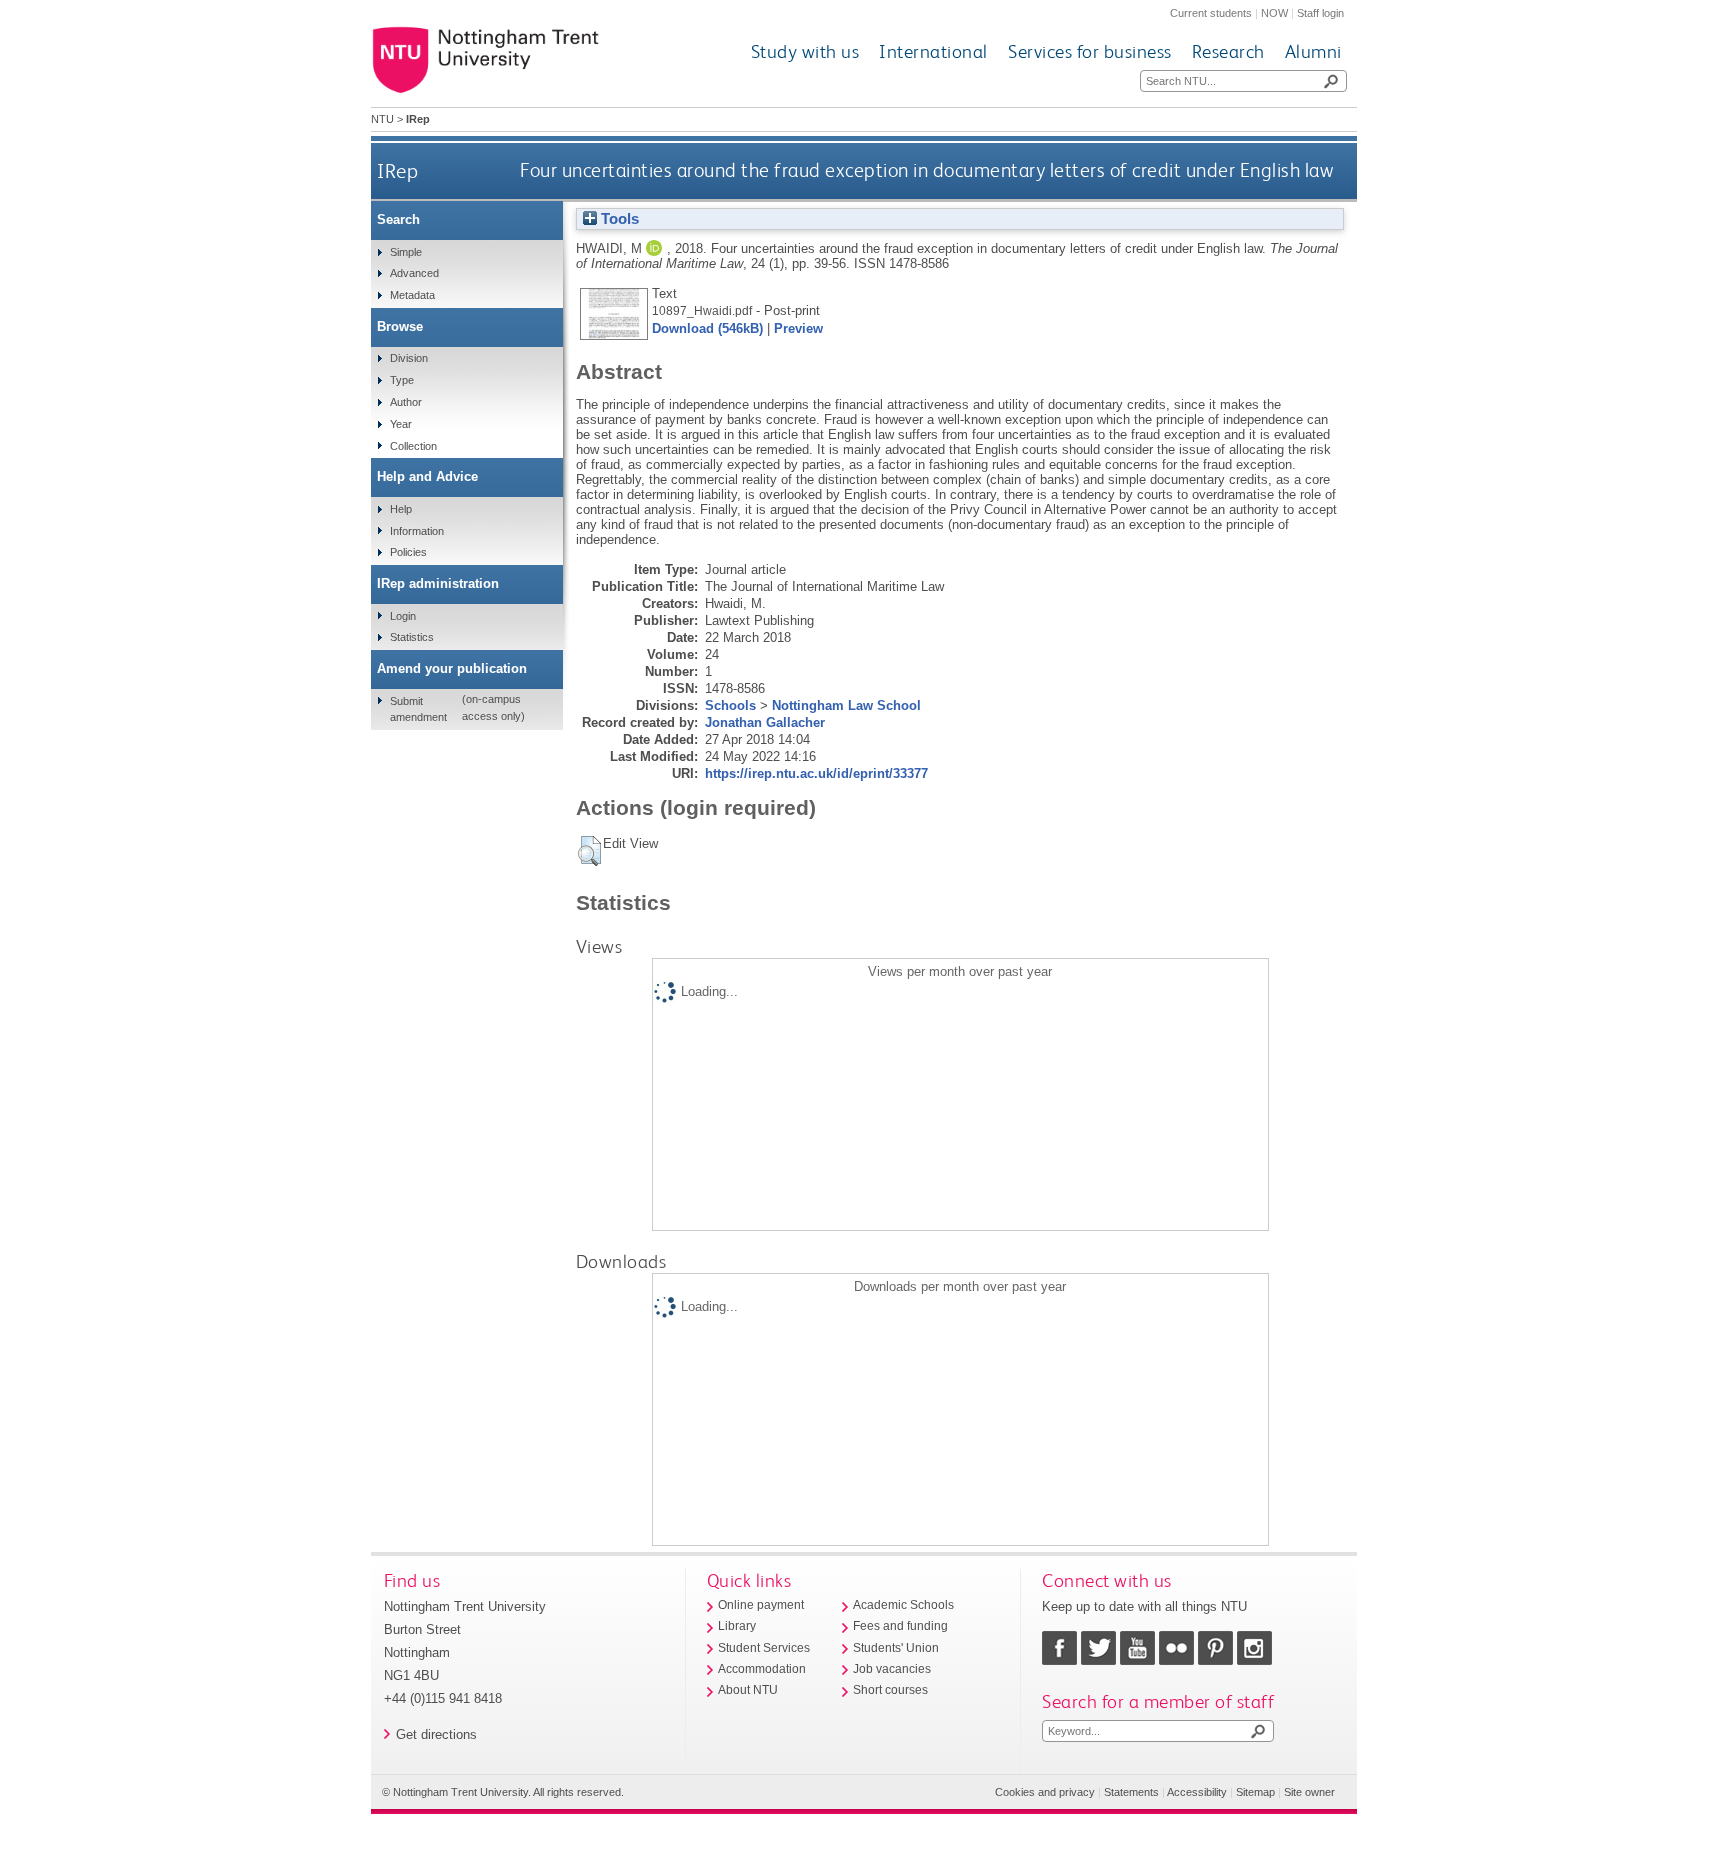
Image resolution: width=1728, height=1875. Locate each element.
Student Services (764, 1648)
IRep (397, 170)
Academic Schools (903, 1605)
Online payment (761, 1605)
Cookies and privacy (1045, 1792)
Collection (413, 446)
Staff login (1320, 13)
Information (417, 531)
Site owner (1309, 1792)
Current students (1211, 13)
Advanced (414, 273)
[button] (589, 851)
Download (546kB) (707, 328)
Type (402, 380)
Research (1228, 51)
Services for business (1090, 51)
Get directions (436, 1734)
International (933, 51)
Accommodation (762, 1669)
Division (409, 358)
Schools (730, 705)
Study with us (805, 51)
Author (406, 402)
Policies (408, 552)
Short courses (890, 1690)
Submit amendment (418, 709)
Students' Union (896, 1648)
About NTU (748, 1690)
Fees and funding (900, 1626)
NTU (382, 119)
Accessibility (1197, 1792)
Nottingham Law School (846, 705)
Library (737, 1626)
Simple (406, 252)
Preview (798, 328)
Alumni (1313, 51)
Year (401, 424)
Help (401, 509)
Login (403, 616)
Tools (618, 219)
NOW (1274, 13)
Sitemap (1255, 1792)
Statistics (412, 637)
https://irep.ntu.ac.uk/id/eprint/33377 (816, 773)
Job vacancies (892, 1669)
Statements (1131, 1792)
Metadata (412, 295)
